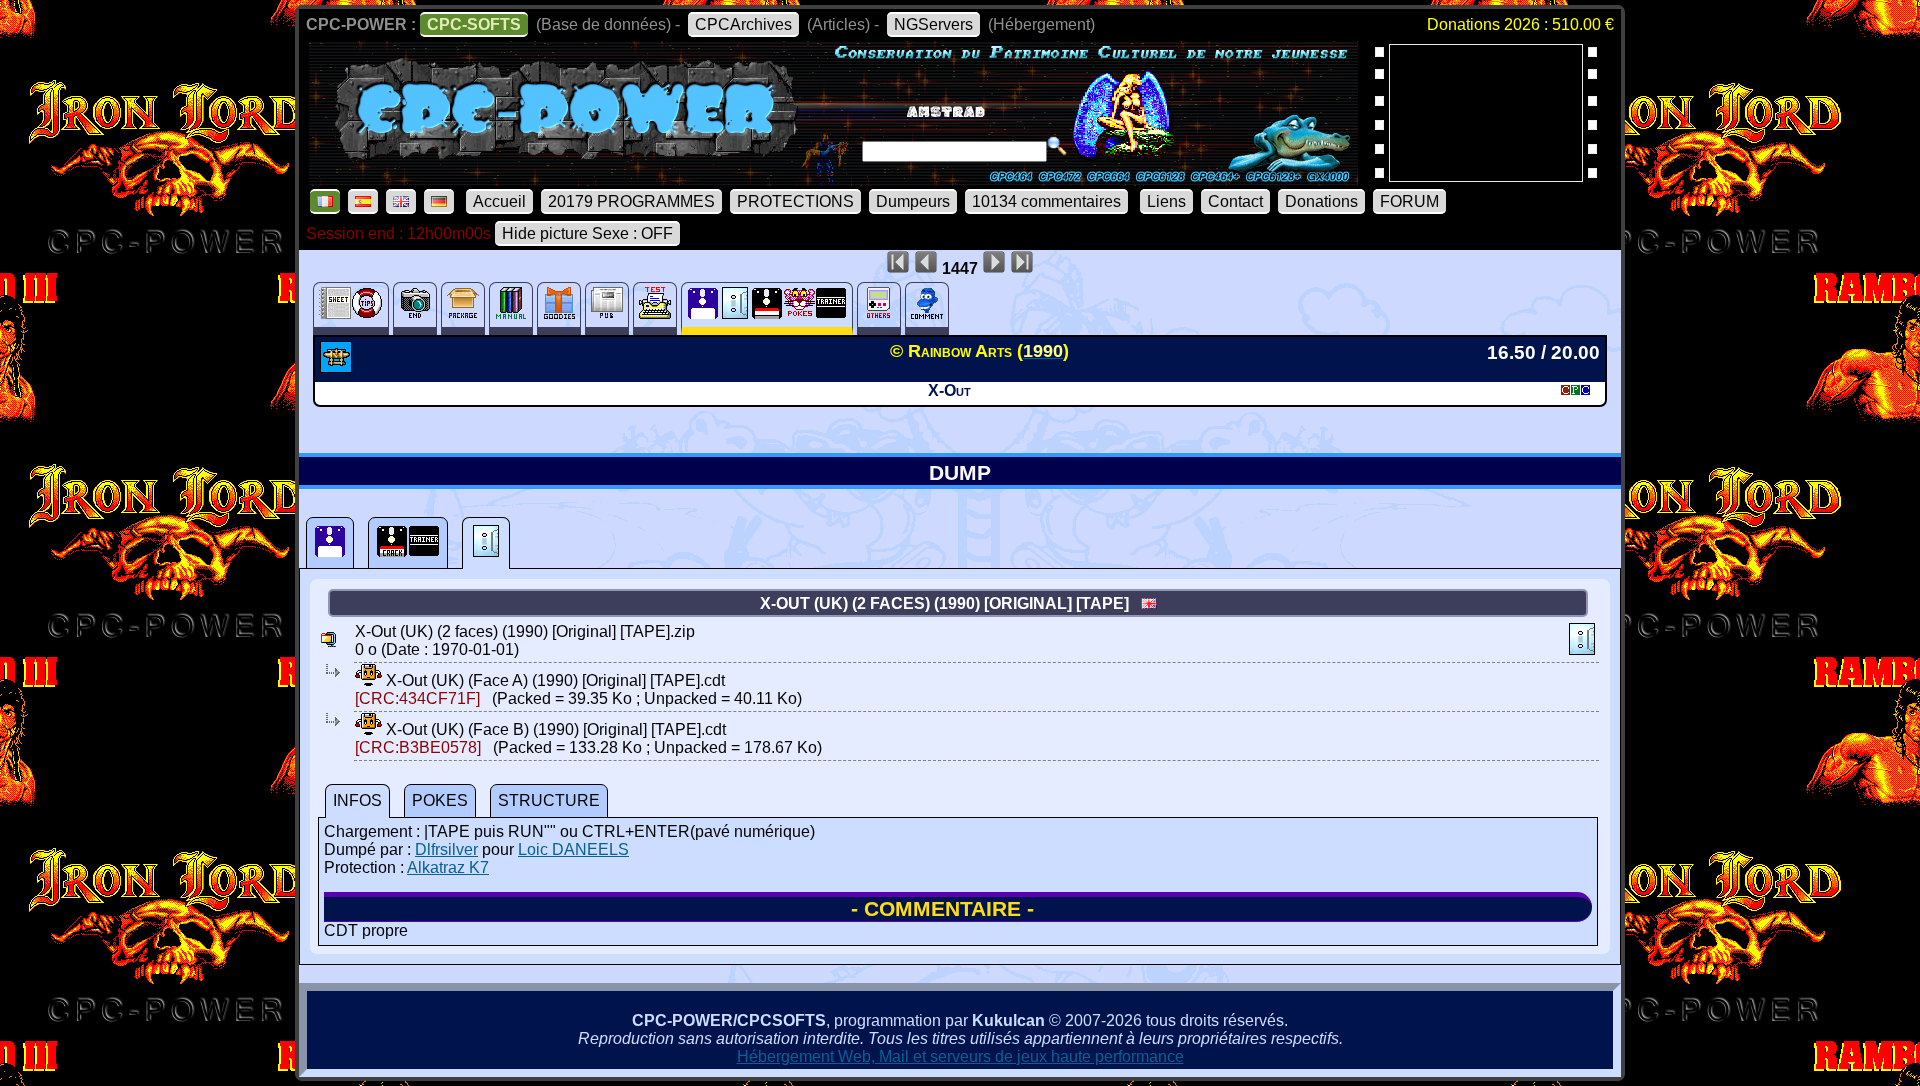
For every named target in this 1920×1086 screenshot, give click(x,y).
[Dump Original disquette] (330, 543)
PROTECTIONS (795, 201)
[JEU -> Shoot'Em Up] (338, 367)
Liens (1166, 201)
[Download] (368, 680)
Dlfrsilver (446, 849)
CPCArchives (743, 24)
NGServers (933, 24)
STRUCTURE (549, 800)
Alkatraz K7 (448, 867)
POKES (440, 800)
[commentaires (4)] (927, 308)
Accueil (499, 201)
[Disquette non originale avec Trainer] (408, 543)
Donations (1321, 201)
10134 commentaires (1046, 201)
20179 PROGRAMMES (631, 201)
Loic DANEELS (573, 849)
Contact (1235, 201)
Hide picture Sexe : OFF (587, 233)
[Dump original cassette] (486, 543)
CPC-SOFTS (474, 24)
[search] (1057, 146)
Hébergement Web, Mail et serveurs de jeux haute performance (960, 1056)
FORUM (1409, 201)
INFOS (357, 800)
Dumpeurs (913, 201)
